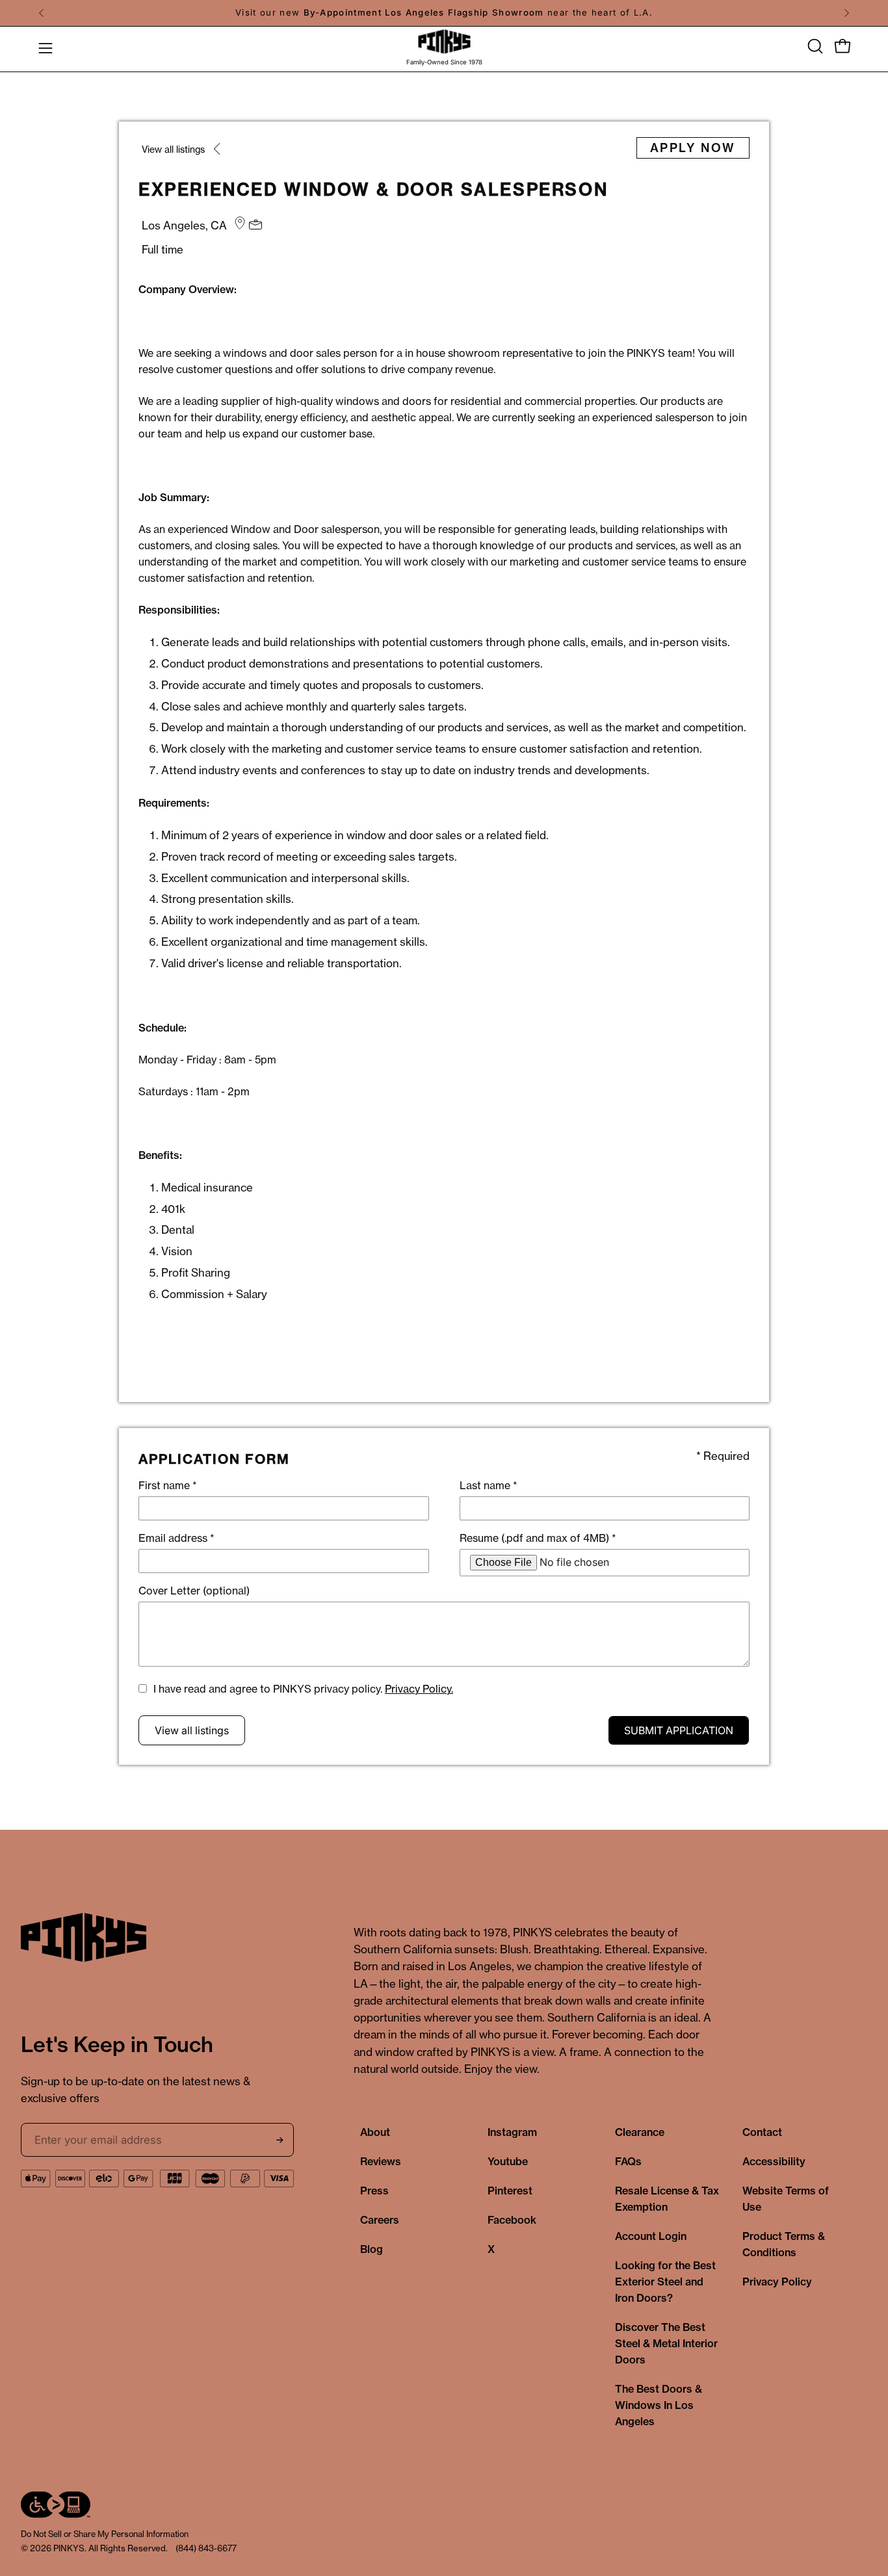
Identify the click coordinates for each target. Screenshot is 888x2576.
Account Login (651, 2236)
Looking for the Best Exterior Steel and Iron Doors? (665, 2282)
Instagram (512, 2132)
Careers (380, 2220)
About (375, 2132)
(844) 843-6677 (206, 2548)
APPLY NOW (693, 148)
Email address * (176, 1538)
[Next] (846, 13)
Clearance (640, 2132)
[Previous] (42, 13)
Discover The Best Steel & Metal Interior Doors (666, 2343)
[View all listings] (218, 152)
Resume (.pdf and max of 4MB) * (538, 1538)
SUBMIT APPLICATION (679, 1730)
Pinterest (510, 2191)
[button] (814, 46)
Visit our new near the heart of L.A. (444, 12)
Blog (372, 2249)
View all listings (192, 1730)
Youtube (508, 2161)
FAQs (628, 2161)
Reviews (381, 2161)
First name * (168, 1485)
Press (374, 2191)
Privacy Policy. (419, 1689)
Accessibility (774, 2161)
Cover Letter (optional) (194, 1591)
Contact (762, 2132)
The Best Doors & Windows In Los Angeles (659, 2405)
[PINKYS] (444, 42)
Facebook (512, 2220)
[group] (444, 13)
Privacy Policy (777, 2282)
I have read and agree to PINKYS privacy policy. (303, 1689)
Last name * (489, 1485)
